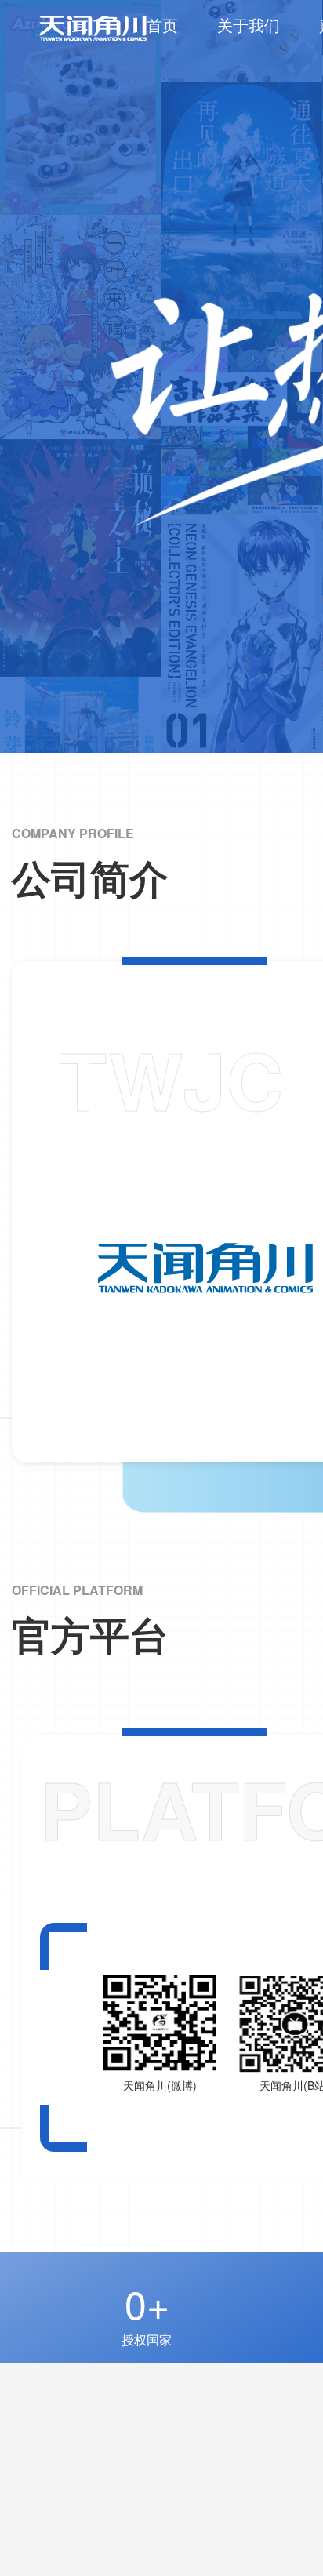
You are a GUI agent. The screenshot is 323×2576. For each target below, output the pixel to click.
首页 (162, 25)
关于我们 (249, 25)
